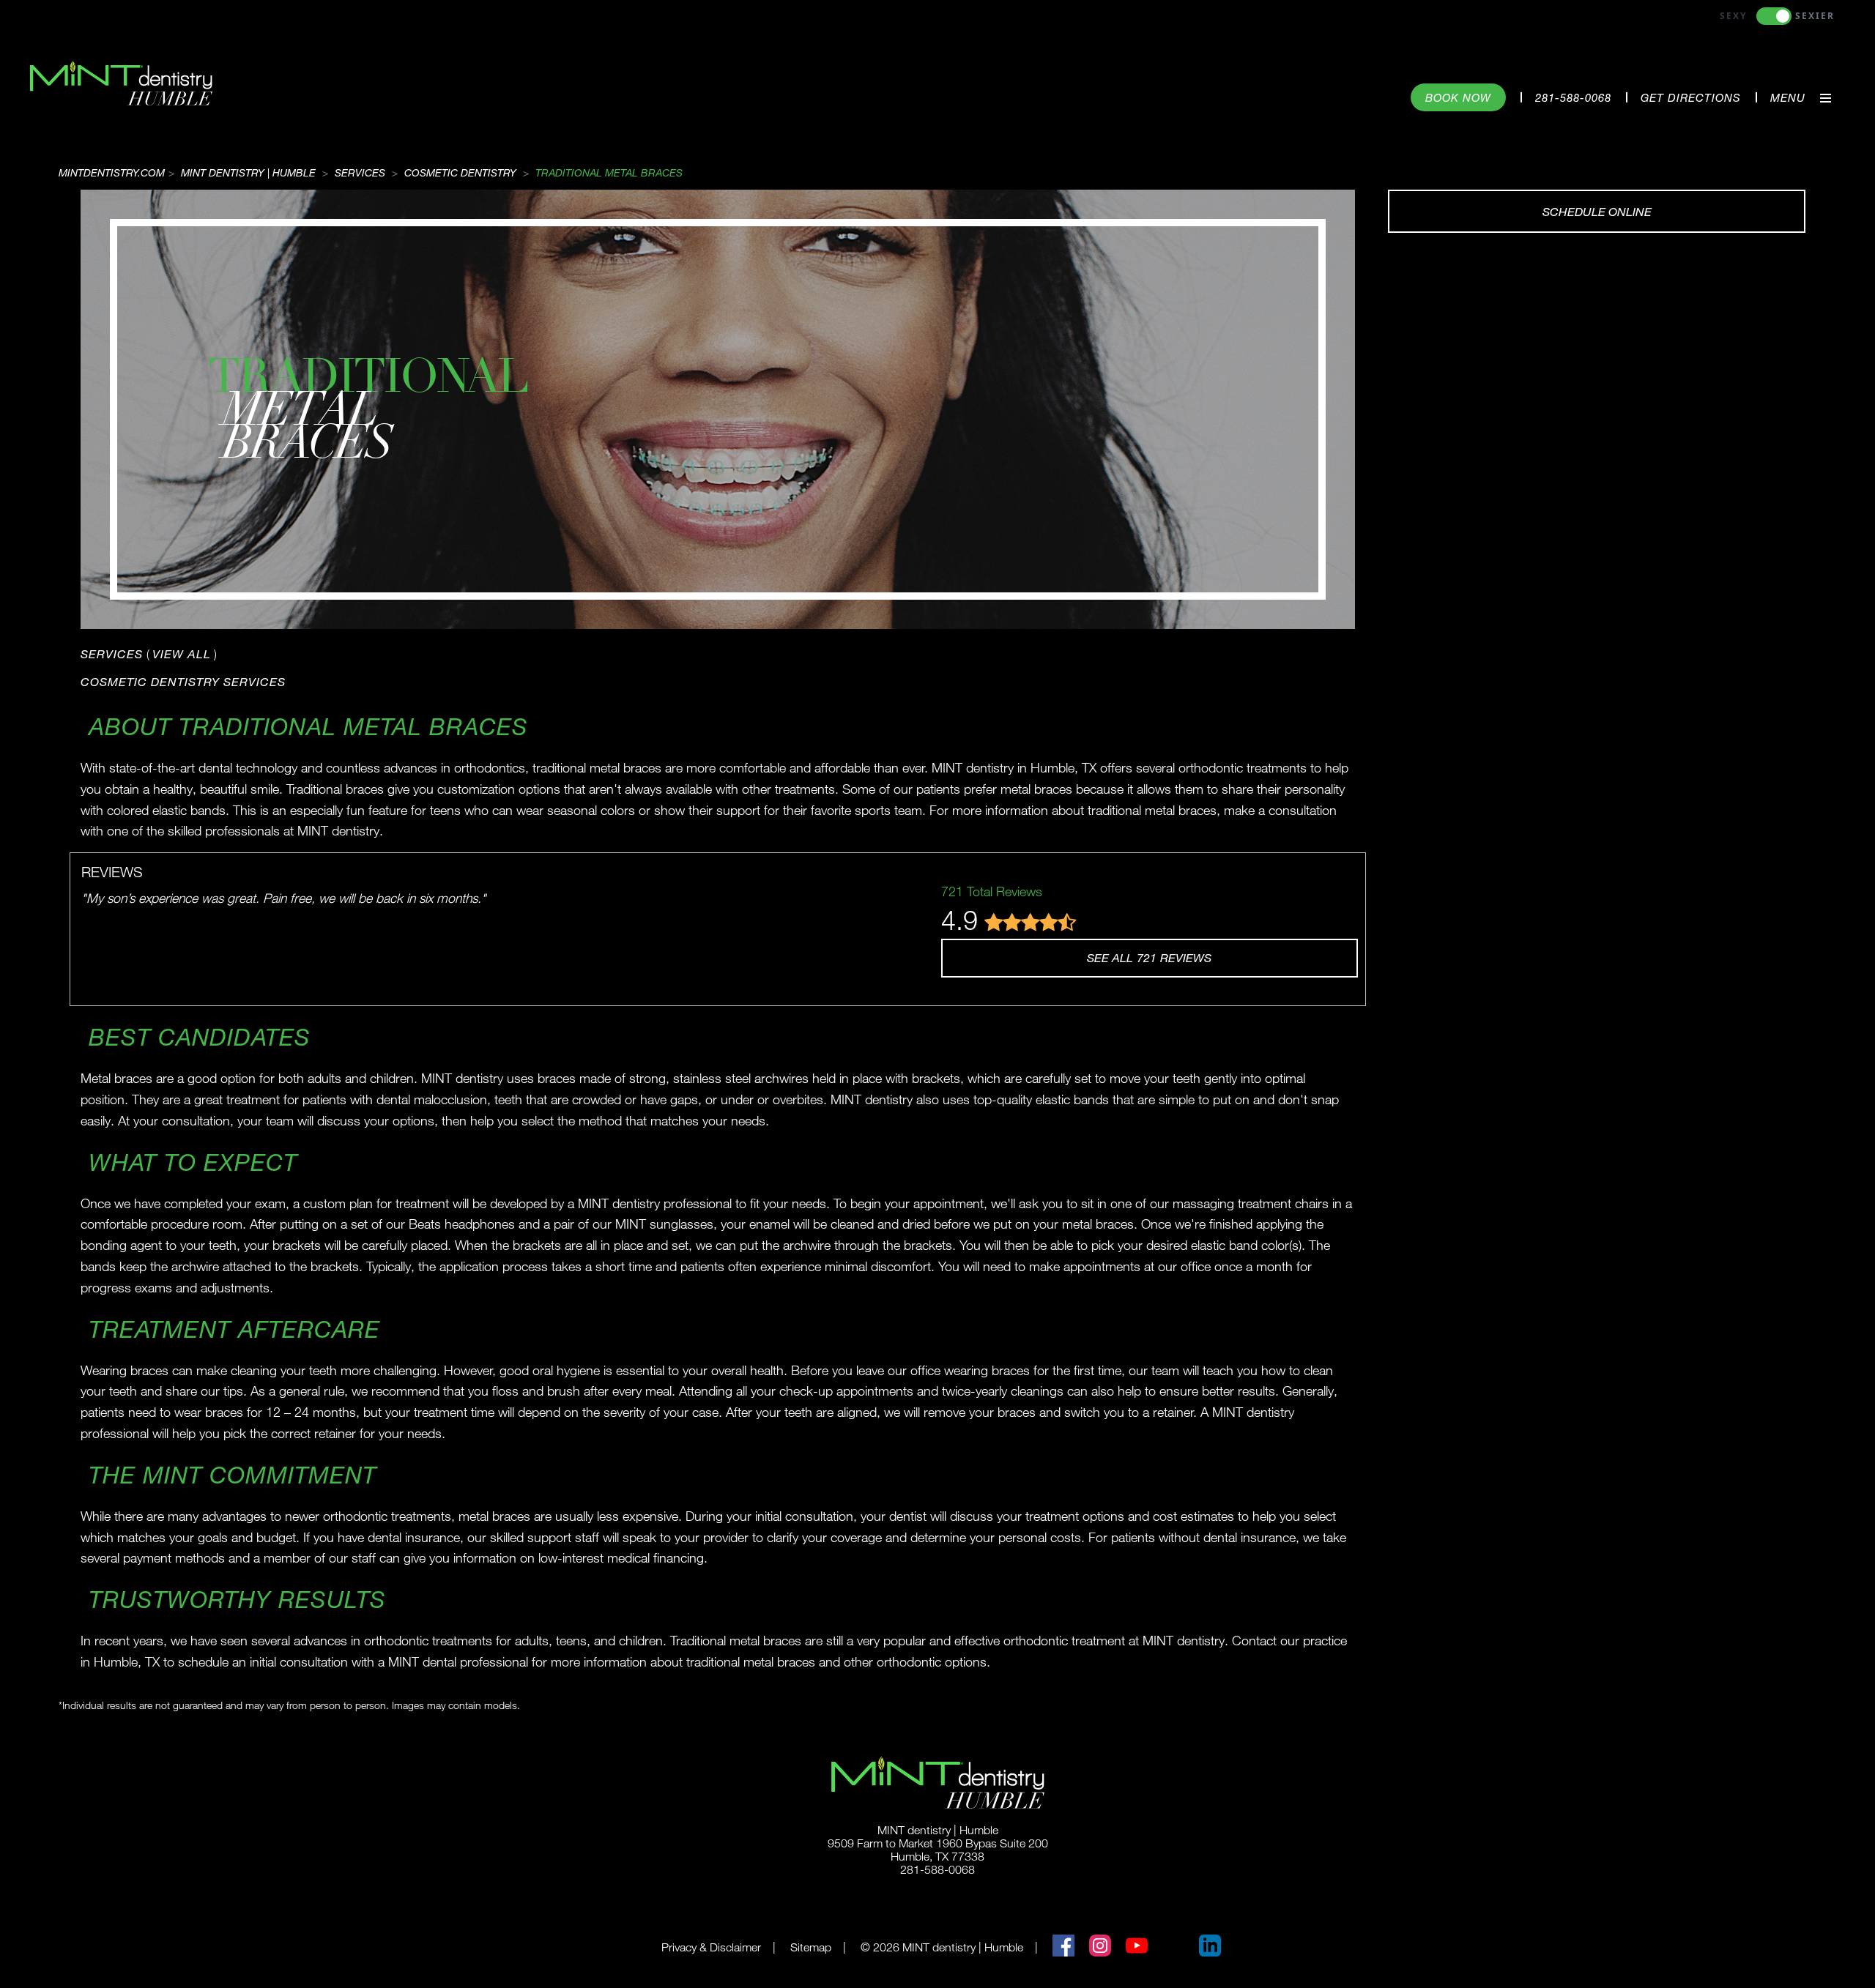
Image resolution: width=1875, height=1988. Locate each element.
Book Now (1458, 97)
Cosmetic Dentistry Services (183, 681)
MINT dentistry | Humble (248, 172)
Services (360, 172)
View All (182, 654)
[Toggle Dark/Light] (1774, 16)
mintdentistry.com (112, 172)
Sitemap (811, 1947)
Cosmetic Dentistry (460, 172)
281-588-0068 (1573, 97)
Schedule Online (1597, 211)
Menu (1788, 97)
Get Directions (1691, 97)
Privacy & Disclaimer (711, 1947)
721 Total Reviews (992, 891)
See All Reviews (1149, 957)
